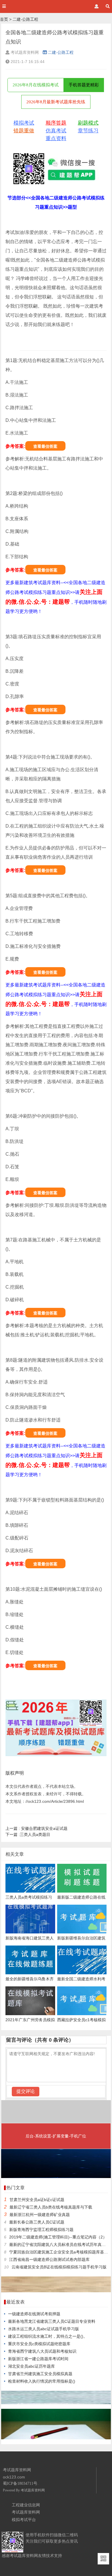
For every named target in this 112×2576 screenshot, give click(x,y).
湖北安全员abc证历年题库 (31, 2366)
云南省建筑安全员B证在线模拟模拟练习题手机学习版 (59, 2267)
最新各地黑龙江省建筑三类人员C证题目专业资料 (52, 2321)
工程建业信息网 (26, 2505)
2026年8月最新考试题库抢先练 (56, 102)
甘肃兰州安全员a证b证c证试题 (37, 2200)
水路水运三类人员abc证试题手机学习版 (44, 2329)
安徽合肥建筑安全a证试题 (36, 1828)
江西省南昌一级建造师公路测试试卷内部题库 (49, 2259)
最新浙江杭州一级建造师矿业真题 (40, 2215)
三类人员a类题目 (28, 1834)
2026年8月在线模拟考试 (36, 85)
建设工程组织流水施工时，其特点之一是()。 (48, 2336)
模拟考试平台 (24, 2520)
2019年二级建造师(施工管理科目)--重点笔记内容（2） (58, 2237)
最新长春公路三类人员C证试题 (37, 2222)
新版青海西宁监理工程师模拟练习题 (41, 2230)
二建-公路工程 (25, 19)
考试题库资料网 (33, 2490)
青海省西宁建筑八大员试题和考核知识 (42, 2351)
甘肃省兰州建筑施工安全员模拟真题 (40, 2374)
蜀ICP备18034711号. (21, 2483)
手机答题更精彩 (84, 85)
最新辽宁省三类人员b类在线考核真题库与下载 (51, 2207)
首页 (4, 19)
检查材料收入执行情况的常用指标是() (42, 2381)
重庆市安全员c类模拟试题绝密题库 (39, 2344)
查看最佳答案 (45, 446)
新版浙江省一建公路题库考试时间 (38, 2359)
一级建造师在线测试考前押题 (34, 2314)
